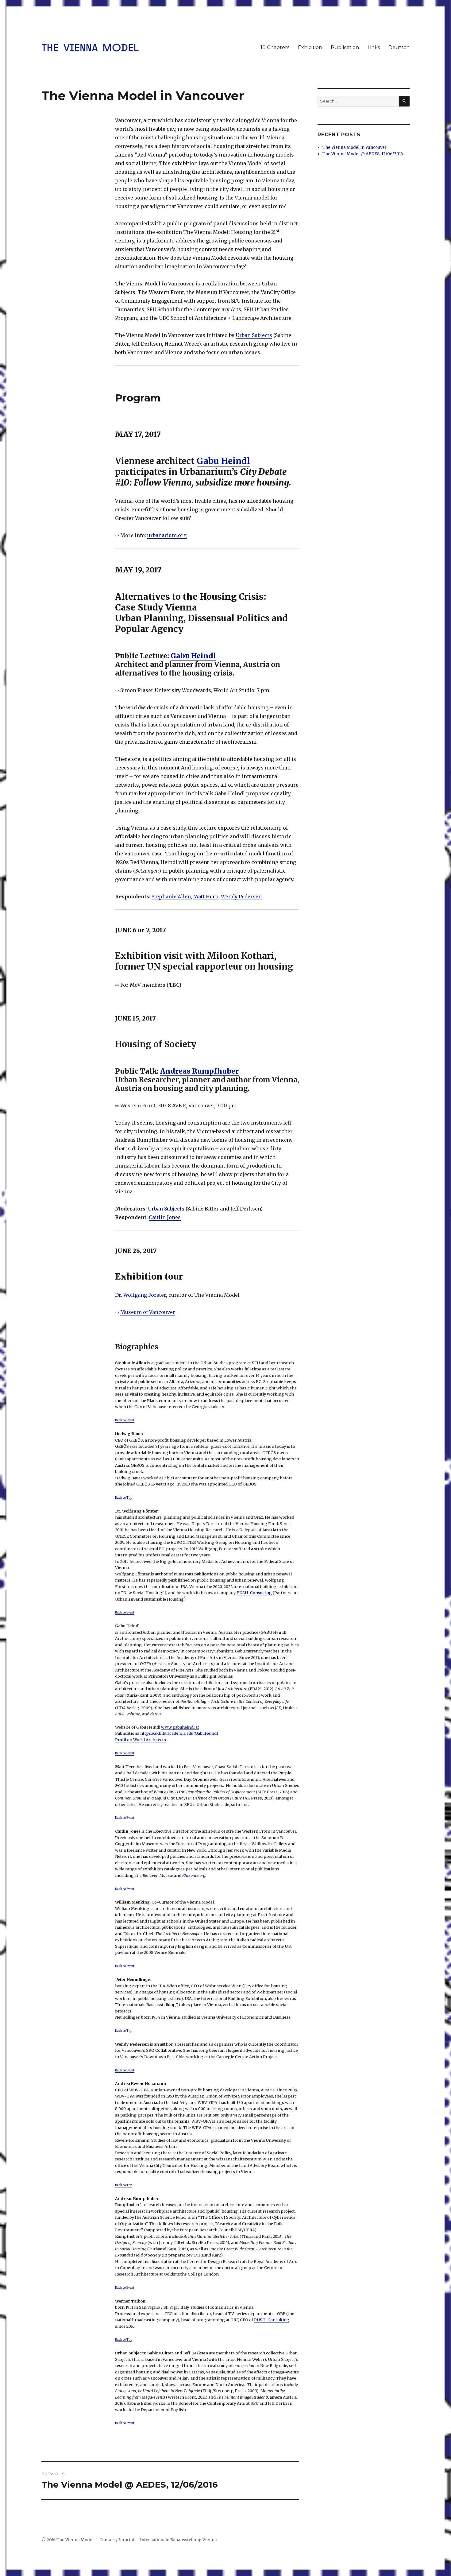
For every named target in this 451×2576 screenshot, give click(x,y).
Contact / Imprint (117, 2540)
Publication (345, 47)
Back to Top (124, 1498)
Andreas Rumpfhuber (199, 1071)
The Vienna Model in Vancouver (355, 147)
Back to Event (125, 1420)
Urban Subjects (254, 335)
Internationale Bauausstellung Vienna (178, 2540)
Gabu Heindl (223, 461)
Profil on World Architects (141, 1740)
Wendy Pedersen (241, 897)
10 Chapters (275, 47)
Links (374, 47)
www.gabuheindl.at (180, 1727)
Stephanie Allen (171, 897)
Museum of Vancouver (148, 1312)
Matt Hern (206, 897)
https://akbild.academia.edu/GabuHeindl (179, 1733)
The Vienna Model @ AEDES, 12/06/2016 (363, 154)
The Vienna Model (75, 2540)
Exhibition (310, 47)
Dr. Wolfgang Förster (141, 1295)
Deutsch (399, 47)
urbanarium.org (167, 535)
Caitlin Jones (165, 1217)
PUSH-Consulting (254, 1593)
